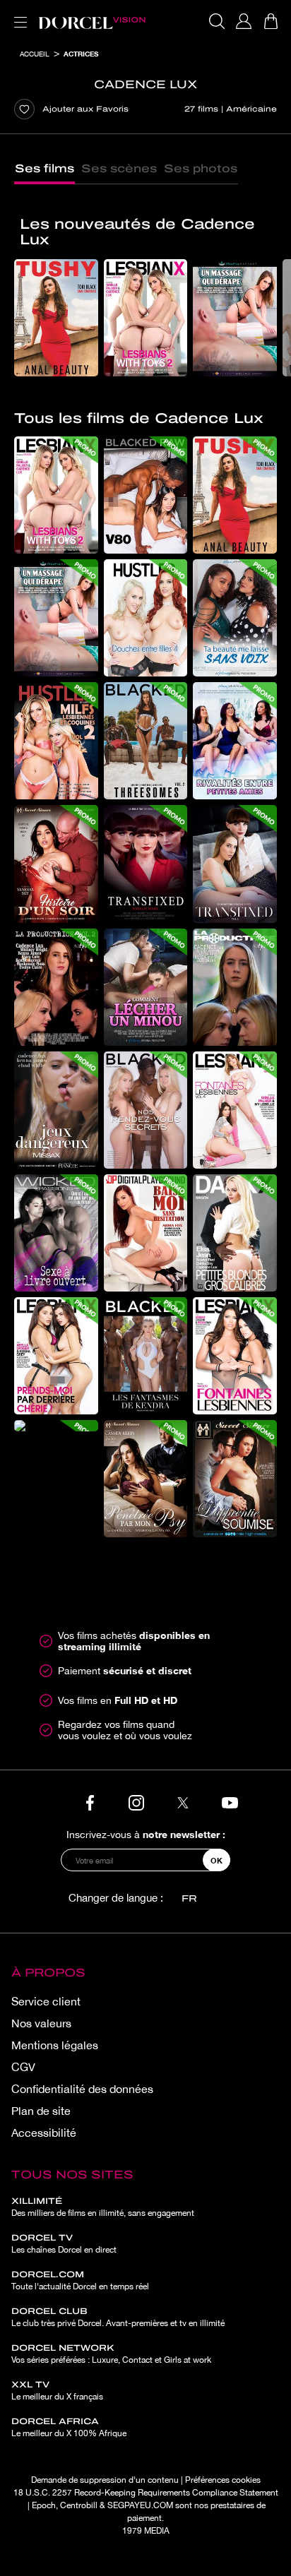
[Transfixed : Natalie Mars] (146, 864)
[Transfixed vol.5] (235, 864)
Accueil (35, 54)
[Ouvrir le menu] (18, 14)
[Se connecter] (244, 21)
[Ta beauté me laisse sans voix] (235, 618)
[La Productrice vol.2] (56, 987)
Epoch (44, 2505)
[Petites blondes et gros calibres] (235, 1233)
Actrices (81, 54)
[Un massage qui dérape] (235, 318)
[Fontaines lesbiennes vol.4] (235, 1110)
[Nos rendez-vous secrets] (146, 1110)
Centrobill (79, 2505)
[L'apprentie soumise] (235, 1479)
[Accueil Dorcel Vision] (92, 21)
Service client (46, 2001)
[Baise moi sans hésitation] (146, 1233)
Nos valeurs (41, 2023)
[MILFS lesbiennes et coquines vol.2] (56, 741)
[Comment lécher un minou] (146, 987)
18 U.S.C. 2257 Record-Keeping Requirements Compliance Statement (146, 2493)
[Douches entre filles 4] (146, 618)
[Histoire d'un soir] (56, 864)
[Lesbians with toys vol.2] (146, 318)
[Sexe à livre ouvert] (56, 1233)
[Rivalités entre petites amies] (235, 741)
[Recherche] (217, 21)
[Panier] (271, 21)
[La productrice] (235, 987)
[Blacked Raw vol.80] (146, 495)
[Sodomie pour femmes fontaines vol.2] (56, 1426)
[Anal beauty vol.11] (56, 318)
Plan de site (41, 2111)
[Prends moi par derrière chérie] (56, 1356)
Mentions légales (55, 2045)
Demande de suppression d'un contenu (105, 2480)
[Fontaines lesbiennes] (235, 1356)
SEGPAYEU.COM (140, 2505)
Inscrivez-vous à (146, 1834)
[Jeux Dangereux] (56, 1110)
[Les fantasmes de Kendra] (146, 1356)
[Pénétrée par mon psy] (146, 1479)
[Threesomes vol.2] (146, 741)
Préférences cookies (223, 2480)
